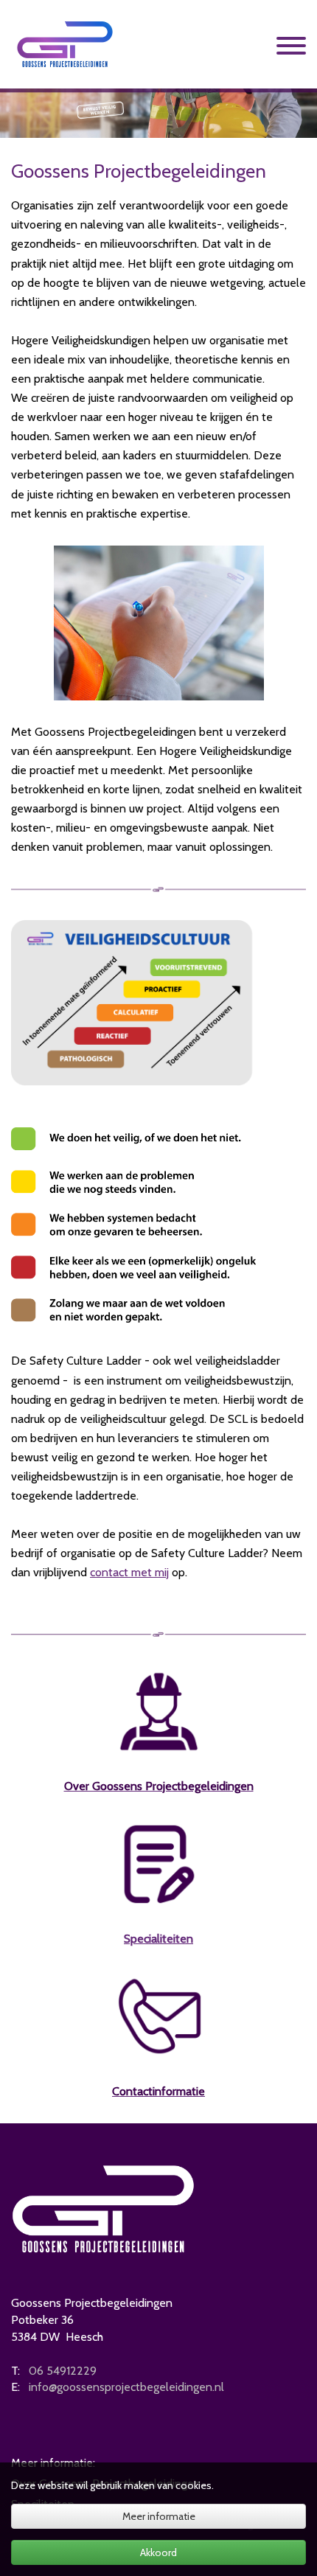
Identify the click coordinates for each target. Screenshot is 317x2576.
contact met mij (129, 1572)
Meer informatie (159, 2516)
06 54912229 (63, 2371)
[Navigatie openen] (291, 48)
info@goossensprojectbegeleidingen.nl (126, 2387)
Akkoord (158, 2552)
